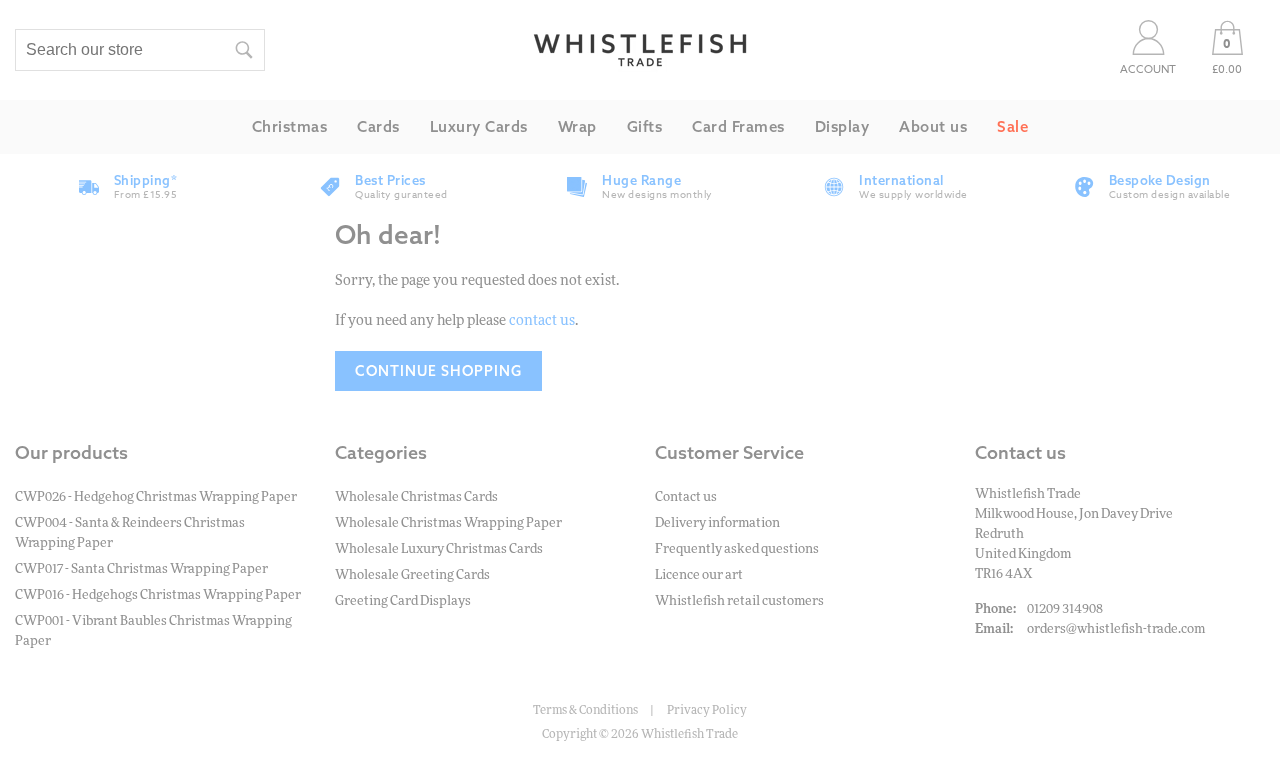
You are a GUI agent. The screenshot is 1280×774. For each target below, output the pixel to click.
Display (842, 126)
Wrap (577, 126)
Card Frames (738, 126)
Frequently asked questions (737, 549)
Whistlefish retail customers (739, 601)
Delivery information (717, 523)
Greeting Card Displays (403, 601)
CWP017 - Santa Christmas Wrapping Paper (141, 569)
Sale (1012, 126)
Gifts (645, 126)
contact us (542, 321)
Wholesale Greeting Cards (412, 575)
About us (933, 126)
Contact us (686, 497)
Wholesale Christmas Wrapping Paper (448, 523)
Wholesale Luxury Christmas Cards (439, 549)
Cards (378, 126)
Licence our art (699, 575)
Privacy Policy (707, 710)
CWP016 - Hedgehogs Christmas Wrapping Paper (158, 595)
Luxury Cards (479, 126)
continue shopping (438, 371)
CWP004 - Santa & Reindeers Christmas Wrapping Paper (130, 533)
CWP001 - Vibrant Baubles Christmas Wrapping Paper (153, 631)
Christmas (290, 126)
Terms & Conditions (585, 710)
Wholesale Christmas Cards (416, 497)
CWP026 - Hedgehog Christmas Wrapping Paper (156, 497)
